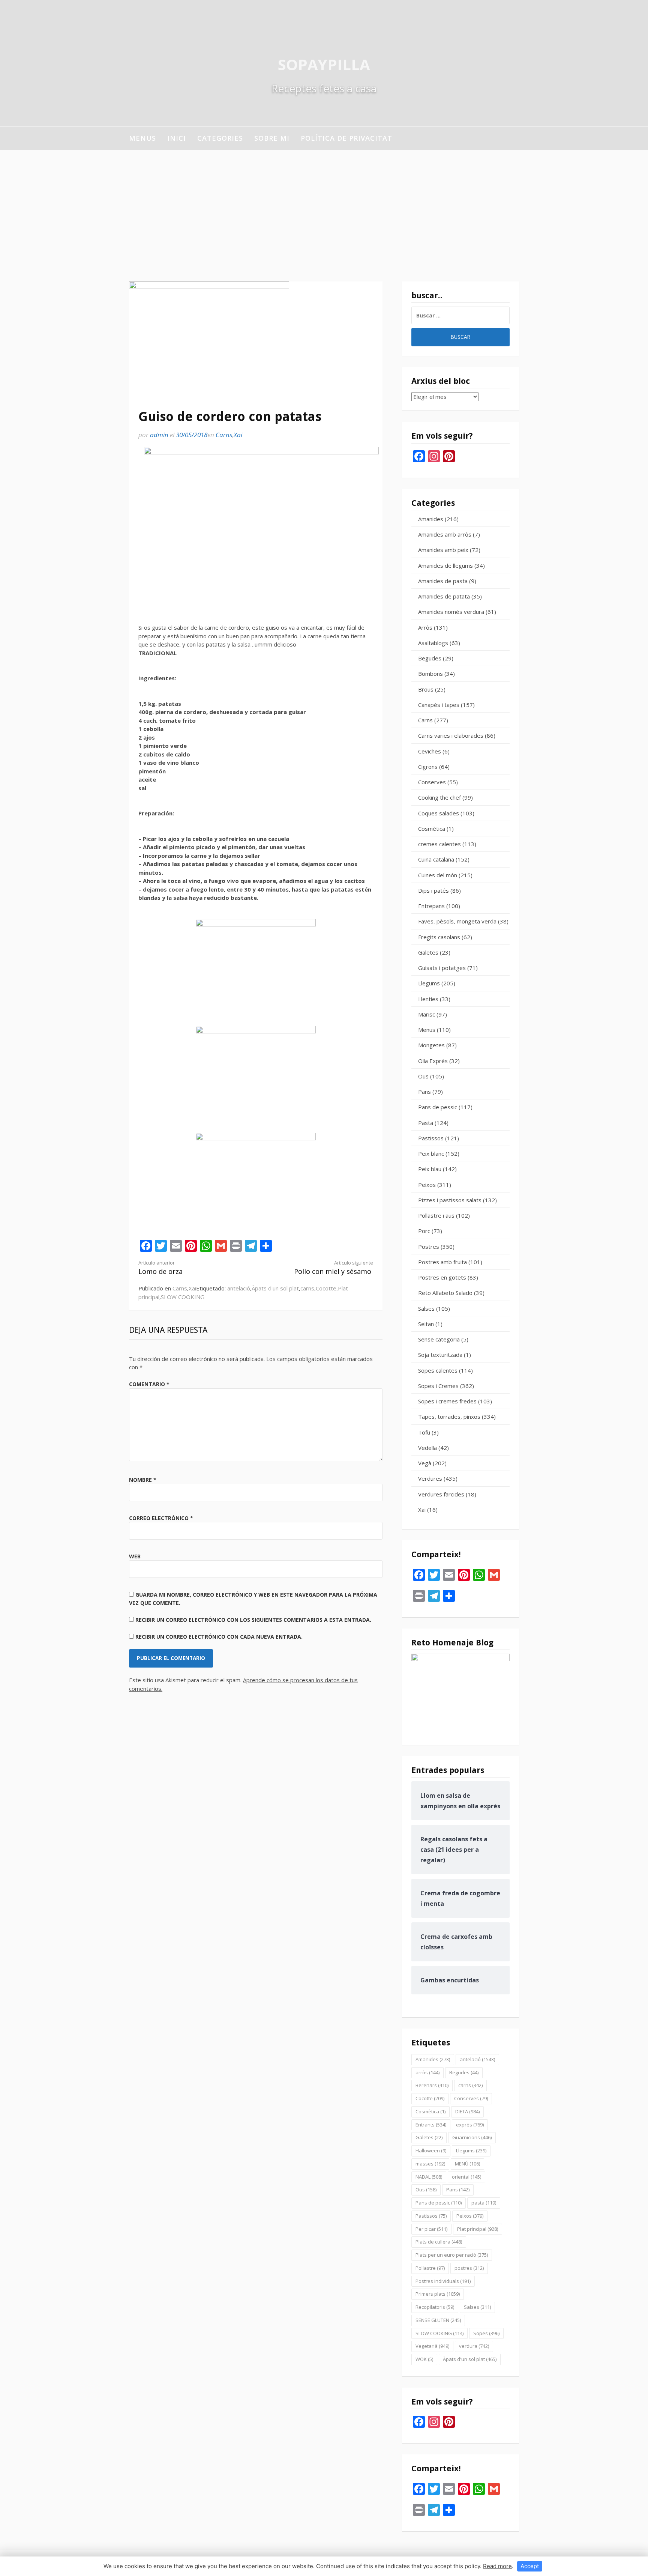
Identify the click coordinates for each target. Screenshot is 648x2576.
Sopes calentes (438, 1370)
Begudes (430, 658)
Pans (424, 1092)
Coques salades (439, 813)
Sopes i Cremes (438, 1386)
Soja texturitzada (440, 1355)
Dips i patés (433, 890)
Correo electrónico (161, 1518)
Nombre (143, 1480)
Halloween (431, 2150)
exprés (470, 2125)
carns (307, 1288)
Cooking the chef (439, 797)
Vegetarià (432, 2346)
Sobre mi (272, 138)
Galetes (428, 952)
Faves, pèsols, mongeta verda (457, 921)
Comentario (149, 1384)
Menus (142, 138)
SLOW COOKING (183, 1297)
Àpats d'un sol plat (275, 1288)
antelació (239, 1288)
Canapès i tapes (439, 705)
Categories (220, 138)
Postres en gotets (442, 1277)
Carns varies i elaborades (451, 735)
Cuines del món (438, 875)
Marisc (427, 1014)
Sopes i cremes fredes (447, 1401)
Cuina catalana (436, 859)
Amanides (431, 519)
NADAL (429, 2177)
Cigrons (428, 767)
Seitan (426, 1324)
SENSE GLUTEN (438, 2320)
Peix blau (430, 1169)
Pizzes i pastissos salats (450, 1200)
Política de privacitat (346, 138)
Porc (424, 1231)
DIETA (467, 2111)
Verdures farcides (441, 1494)
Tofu (424, 1432)
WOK (424, 2359)
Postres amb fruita (442, 1262)
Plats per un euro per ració (452, 2255)
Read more (497, 2566)
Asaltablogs (433, 643)
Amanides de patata (444, 596)
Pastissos (431, 1138)
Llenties (428, 999)
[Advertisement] (324, 206)
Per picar (431, 2229)
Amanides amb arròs (445, 534)
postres (469, 2268)
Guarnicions (472, 2137)
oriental (466, 2177)
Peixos (427, 1185)
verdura (474, 2346)
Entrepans (431, 906)
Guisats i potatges (442, 968)
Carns (224, 435)
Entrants (431, 2125)
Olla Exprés (433, 1061)
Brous (426, 689)
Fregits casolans (439, 937)
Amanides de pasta (443, 581)
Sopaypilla (324, 64)
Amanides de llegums (445, 565)
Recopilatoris (435, 2307)
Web (135, 1556)
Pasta (426, 1123)
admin (159, 435)
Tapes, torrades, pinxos (449, 1417)
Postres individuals (443, 2281)
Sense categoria (439, 1339)
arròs (427, 2072)
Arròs (425, 627)
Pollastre (430, 2268)
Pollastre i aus (436, 1215)
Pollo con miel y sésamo (334, 1268)
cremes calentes (439, 844)
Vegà (425, 1463)
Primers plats (438, 2294)
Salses (426, 1308)
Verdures (430, 1478)
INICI (177, 138)
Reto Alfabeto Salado (445, 1293)
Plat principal (478, 2229)
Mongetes (431, 1045)
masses (430, 2164)
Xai (238, 435)
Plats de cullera (439, 2242)
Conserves (432, 782)
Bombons (430, 674)
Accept (530, 2566)
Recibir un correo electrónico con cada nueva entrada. (219, 1637)
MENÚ (467, 2164)
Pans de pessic (438, 1107)
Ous (423, 1076)
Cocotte (326, 1288)
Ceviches (430, 751)
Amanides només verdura (451, 612)
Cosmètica (432, 829)
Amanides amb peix (443, 550)
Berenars (432, 2085)
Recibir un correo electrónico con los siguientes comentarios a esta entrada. (253, 1620)
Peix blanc (431, 1153)
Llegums (429, 983)
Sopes (486, 2333)
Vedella (427, 1448)
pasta (484, 2203)
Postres (429, 1247)
